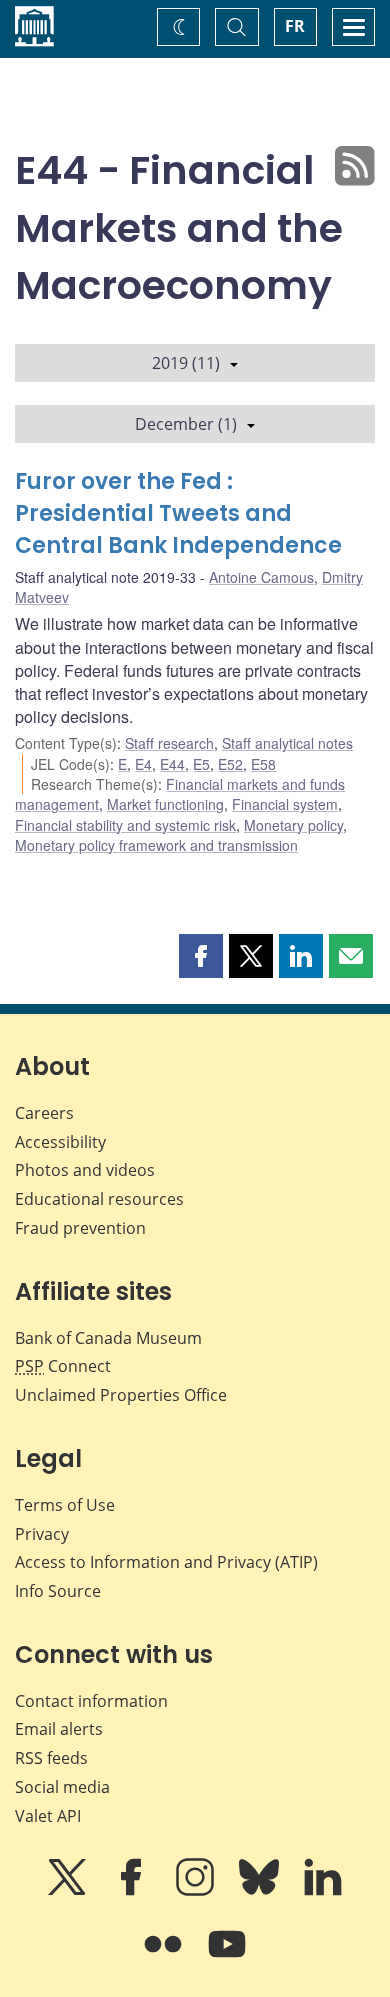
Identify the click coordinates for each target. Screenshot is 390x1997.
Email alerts (59, 1729)
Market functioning (165, 804)
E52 (230, 764)
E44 (172, 764)
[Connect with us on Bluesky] (261, 1891)
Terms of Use (65, 1505)
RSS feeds (51, 1758)
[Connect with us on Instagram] (197, 1891)
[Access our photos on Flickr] (165, 1958)
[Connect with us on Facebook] (133, 1891)
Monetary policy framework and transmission (156, 845)
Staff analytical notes (287, 743)
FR (295, 26)
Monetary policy (293, 825)
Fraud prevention (80, 1228)
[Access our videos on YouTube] (227, 1958)
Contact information (91, 1701)
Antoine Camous (261, 577)
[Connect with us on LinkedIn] (323, 1891)
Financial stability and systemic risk (125, 825)
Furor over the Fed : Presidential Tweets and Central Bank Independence (178, 513)
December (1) (186, 424)
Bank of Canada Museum (108, 1338)
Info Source (58, 1591)
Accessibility (60, 1142)
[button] (201, 956)
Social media (62, 1787)
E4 (143, 764)
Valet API (48, 1816)
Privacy (42, 1534)
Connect (63, 1366)
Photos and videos (85, 1170)
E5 (201, 764)
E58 (263, 764)
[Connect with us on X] (69, 1891)
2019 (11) (186, 363)
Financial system (285, 804)
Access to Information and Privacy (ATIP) (166, 1562)
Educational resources (99, 1199)
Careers (44, 1113)
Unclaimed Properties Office (121, 1395)
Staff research (169, 743)
